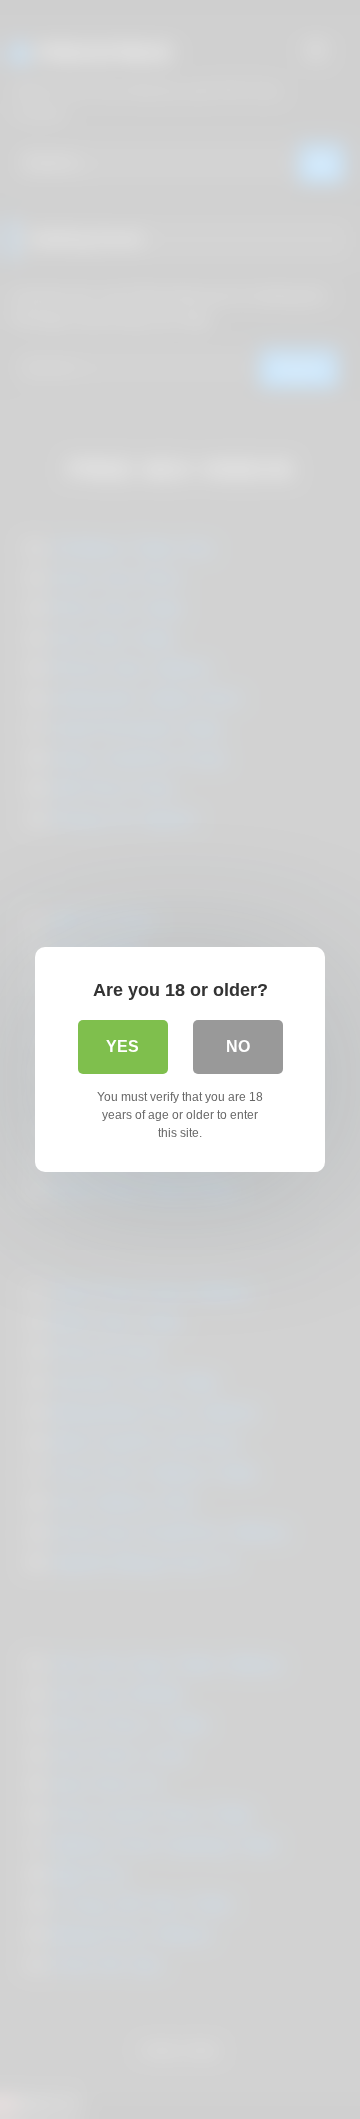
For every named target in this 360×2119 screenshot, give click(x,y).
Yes (122, 1046)
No (238, 1046)
